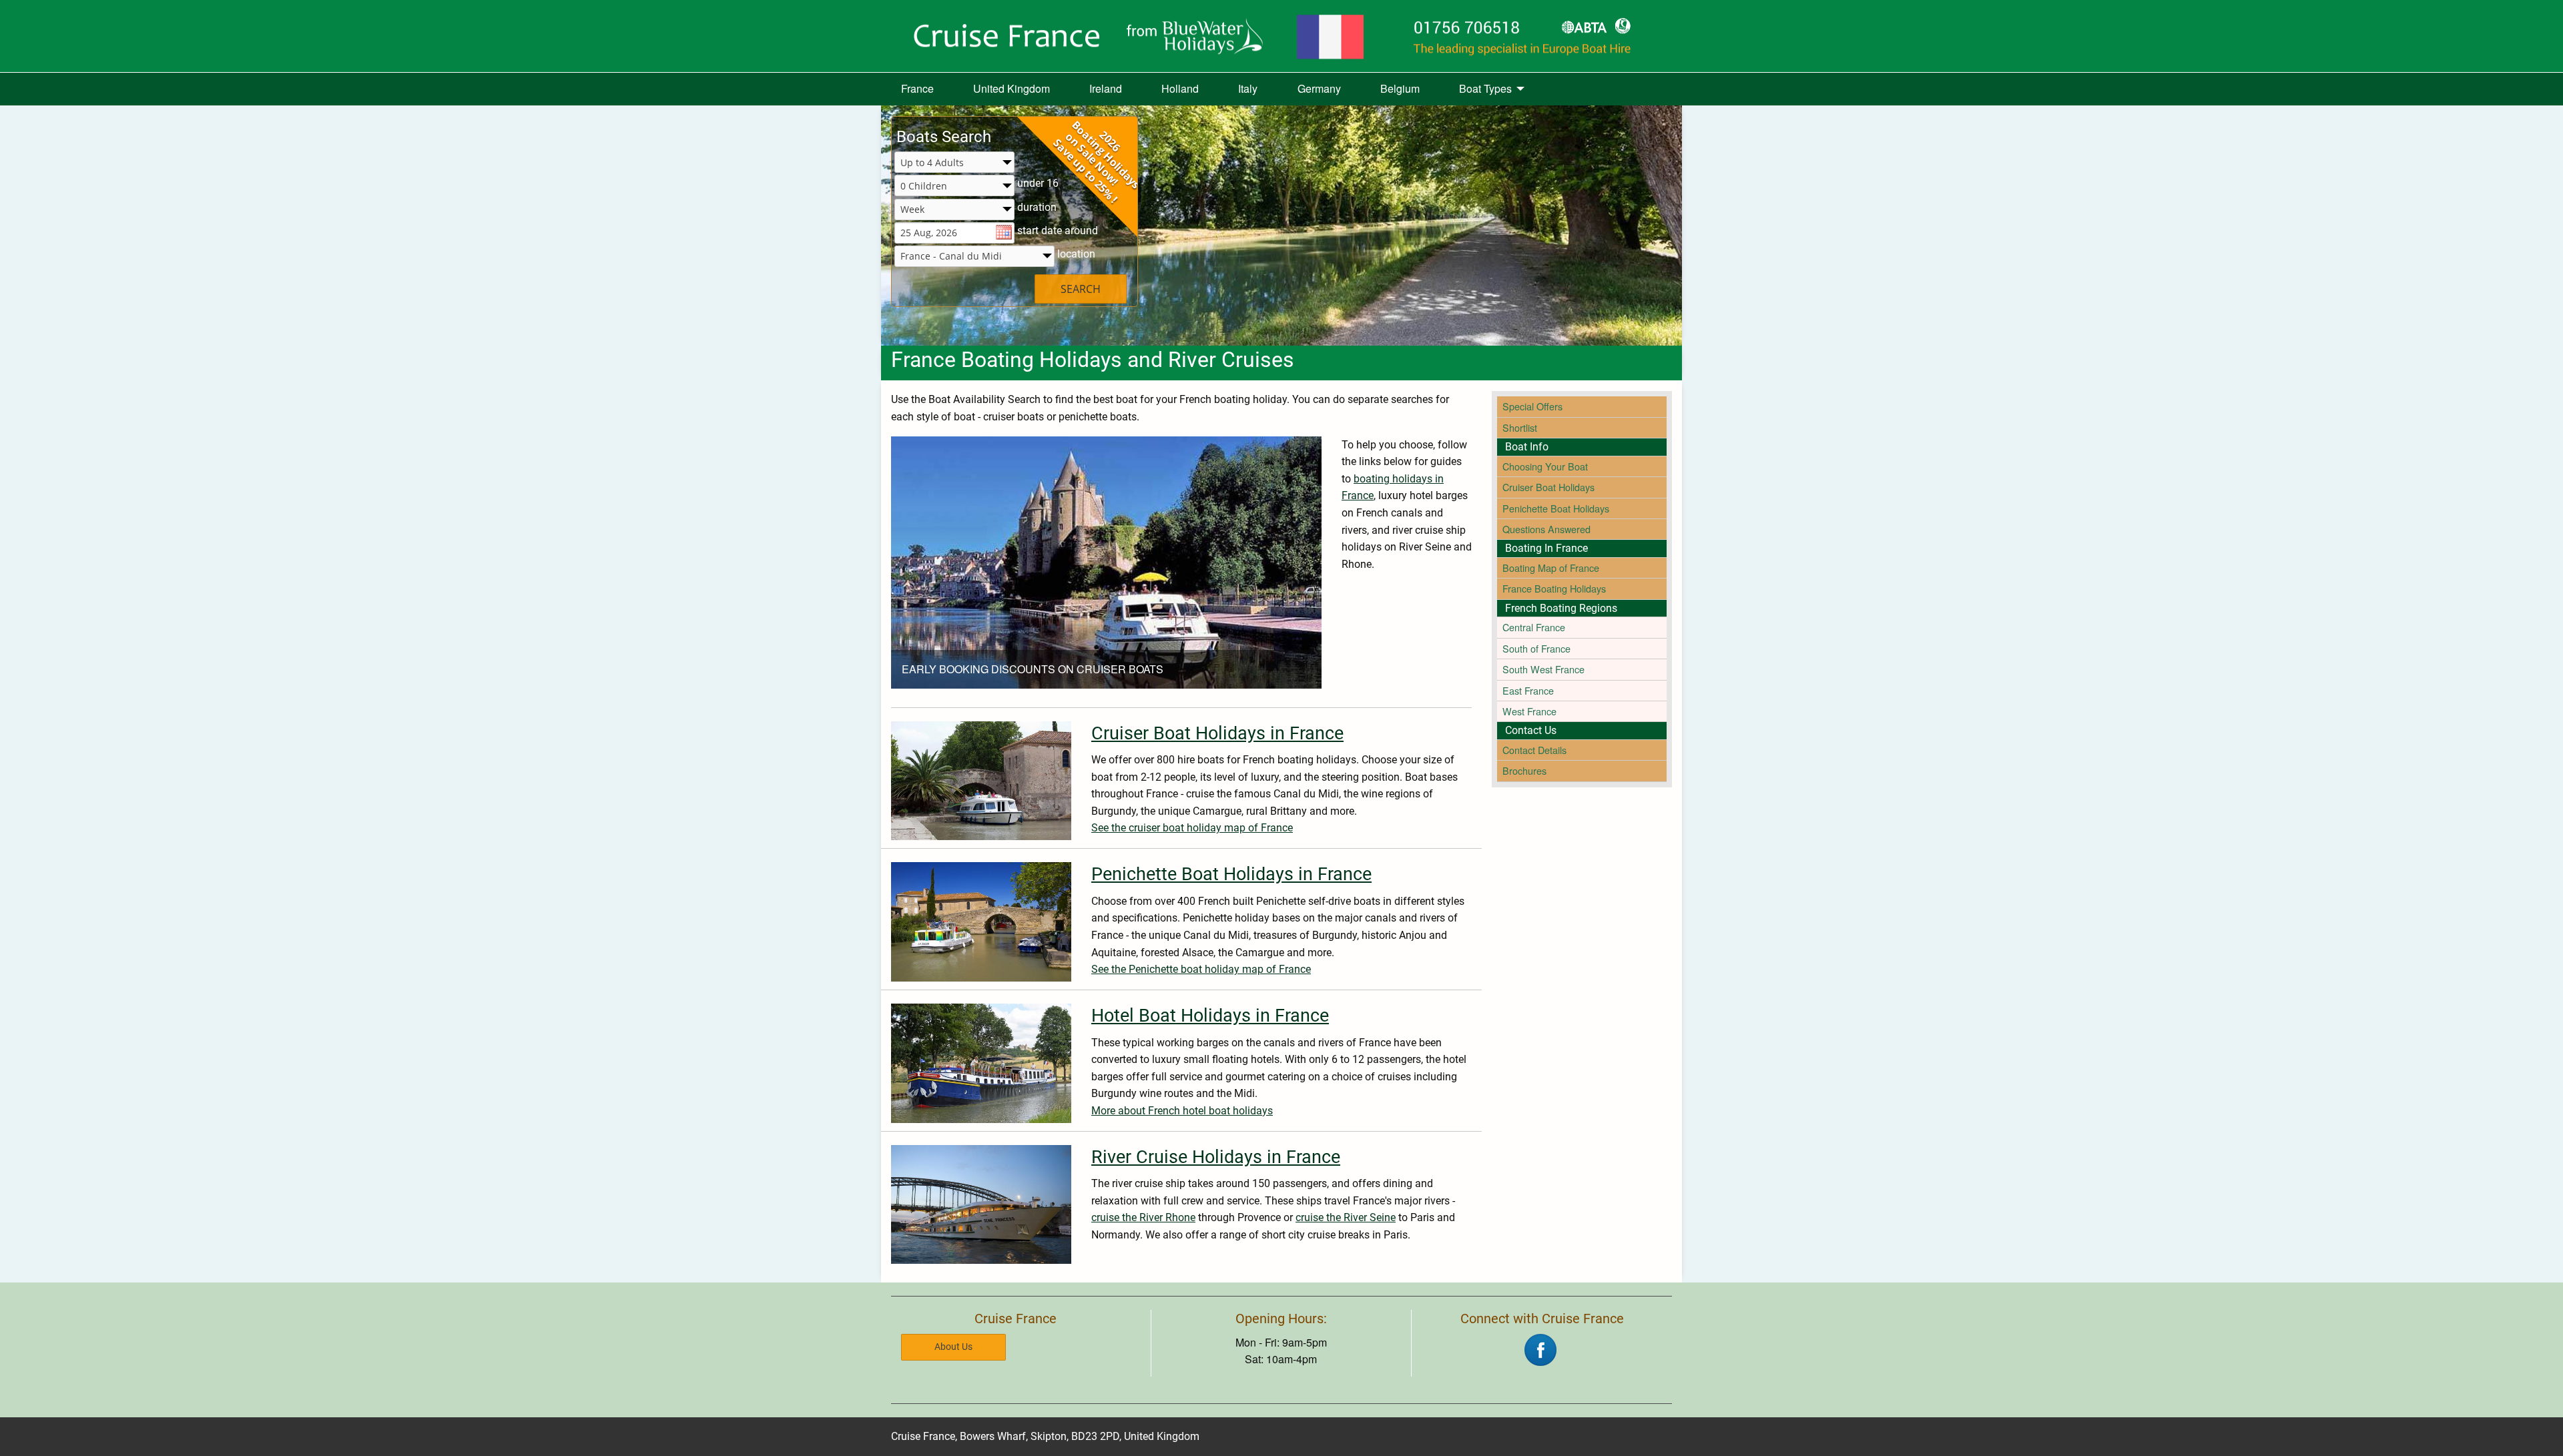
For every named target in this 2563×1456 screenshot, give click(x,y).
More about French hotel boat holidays (1182, 1111)
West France (1529, 711)
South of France (1536, 648)
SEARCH (1081, 289)
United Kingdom (1012, 88)
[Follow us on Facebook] (1540, 1348)
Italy (1248, 88)
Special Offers (1532, 406)
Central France (1534, 627)
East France (1528, 690)
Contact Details (1534, 750)
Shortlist (1520, 427)
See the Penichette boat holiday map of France (1201, 969)
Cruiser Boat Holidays (1548, 487)
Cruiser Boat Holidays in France (1217, 733)
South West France (1543, 669)
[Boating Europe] (1281, 36)
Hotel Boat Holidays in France (1210, 1016)
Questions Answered (1546, 529)
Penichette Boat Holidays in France (1231, 874)
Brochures (1524, 770)
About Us (953, 1347)
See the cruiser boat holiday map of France (1192, 828)
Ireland (1106, 88)
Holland (1180, 88)
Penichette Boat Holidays (1556, 508)
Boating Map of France (1551, 568)
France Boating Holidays (1554, 588)
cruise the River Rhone (1143, 1217)
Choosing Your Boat (1545, 466)
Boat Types (1485, 88)
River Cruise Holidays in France (1216, 1157)
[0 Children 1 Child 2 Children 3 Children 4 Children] (954, 187)
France (917, 88)
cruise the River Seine (1346, 1217)
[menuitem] (917, 89)
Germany (1319, 88)
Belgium (1400, 88)
